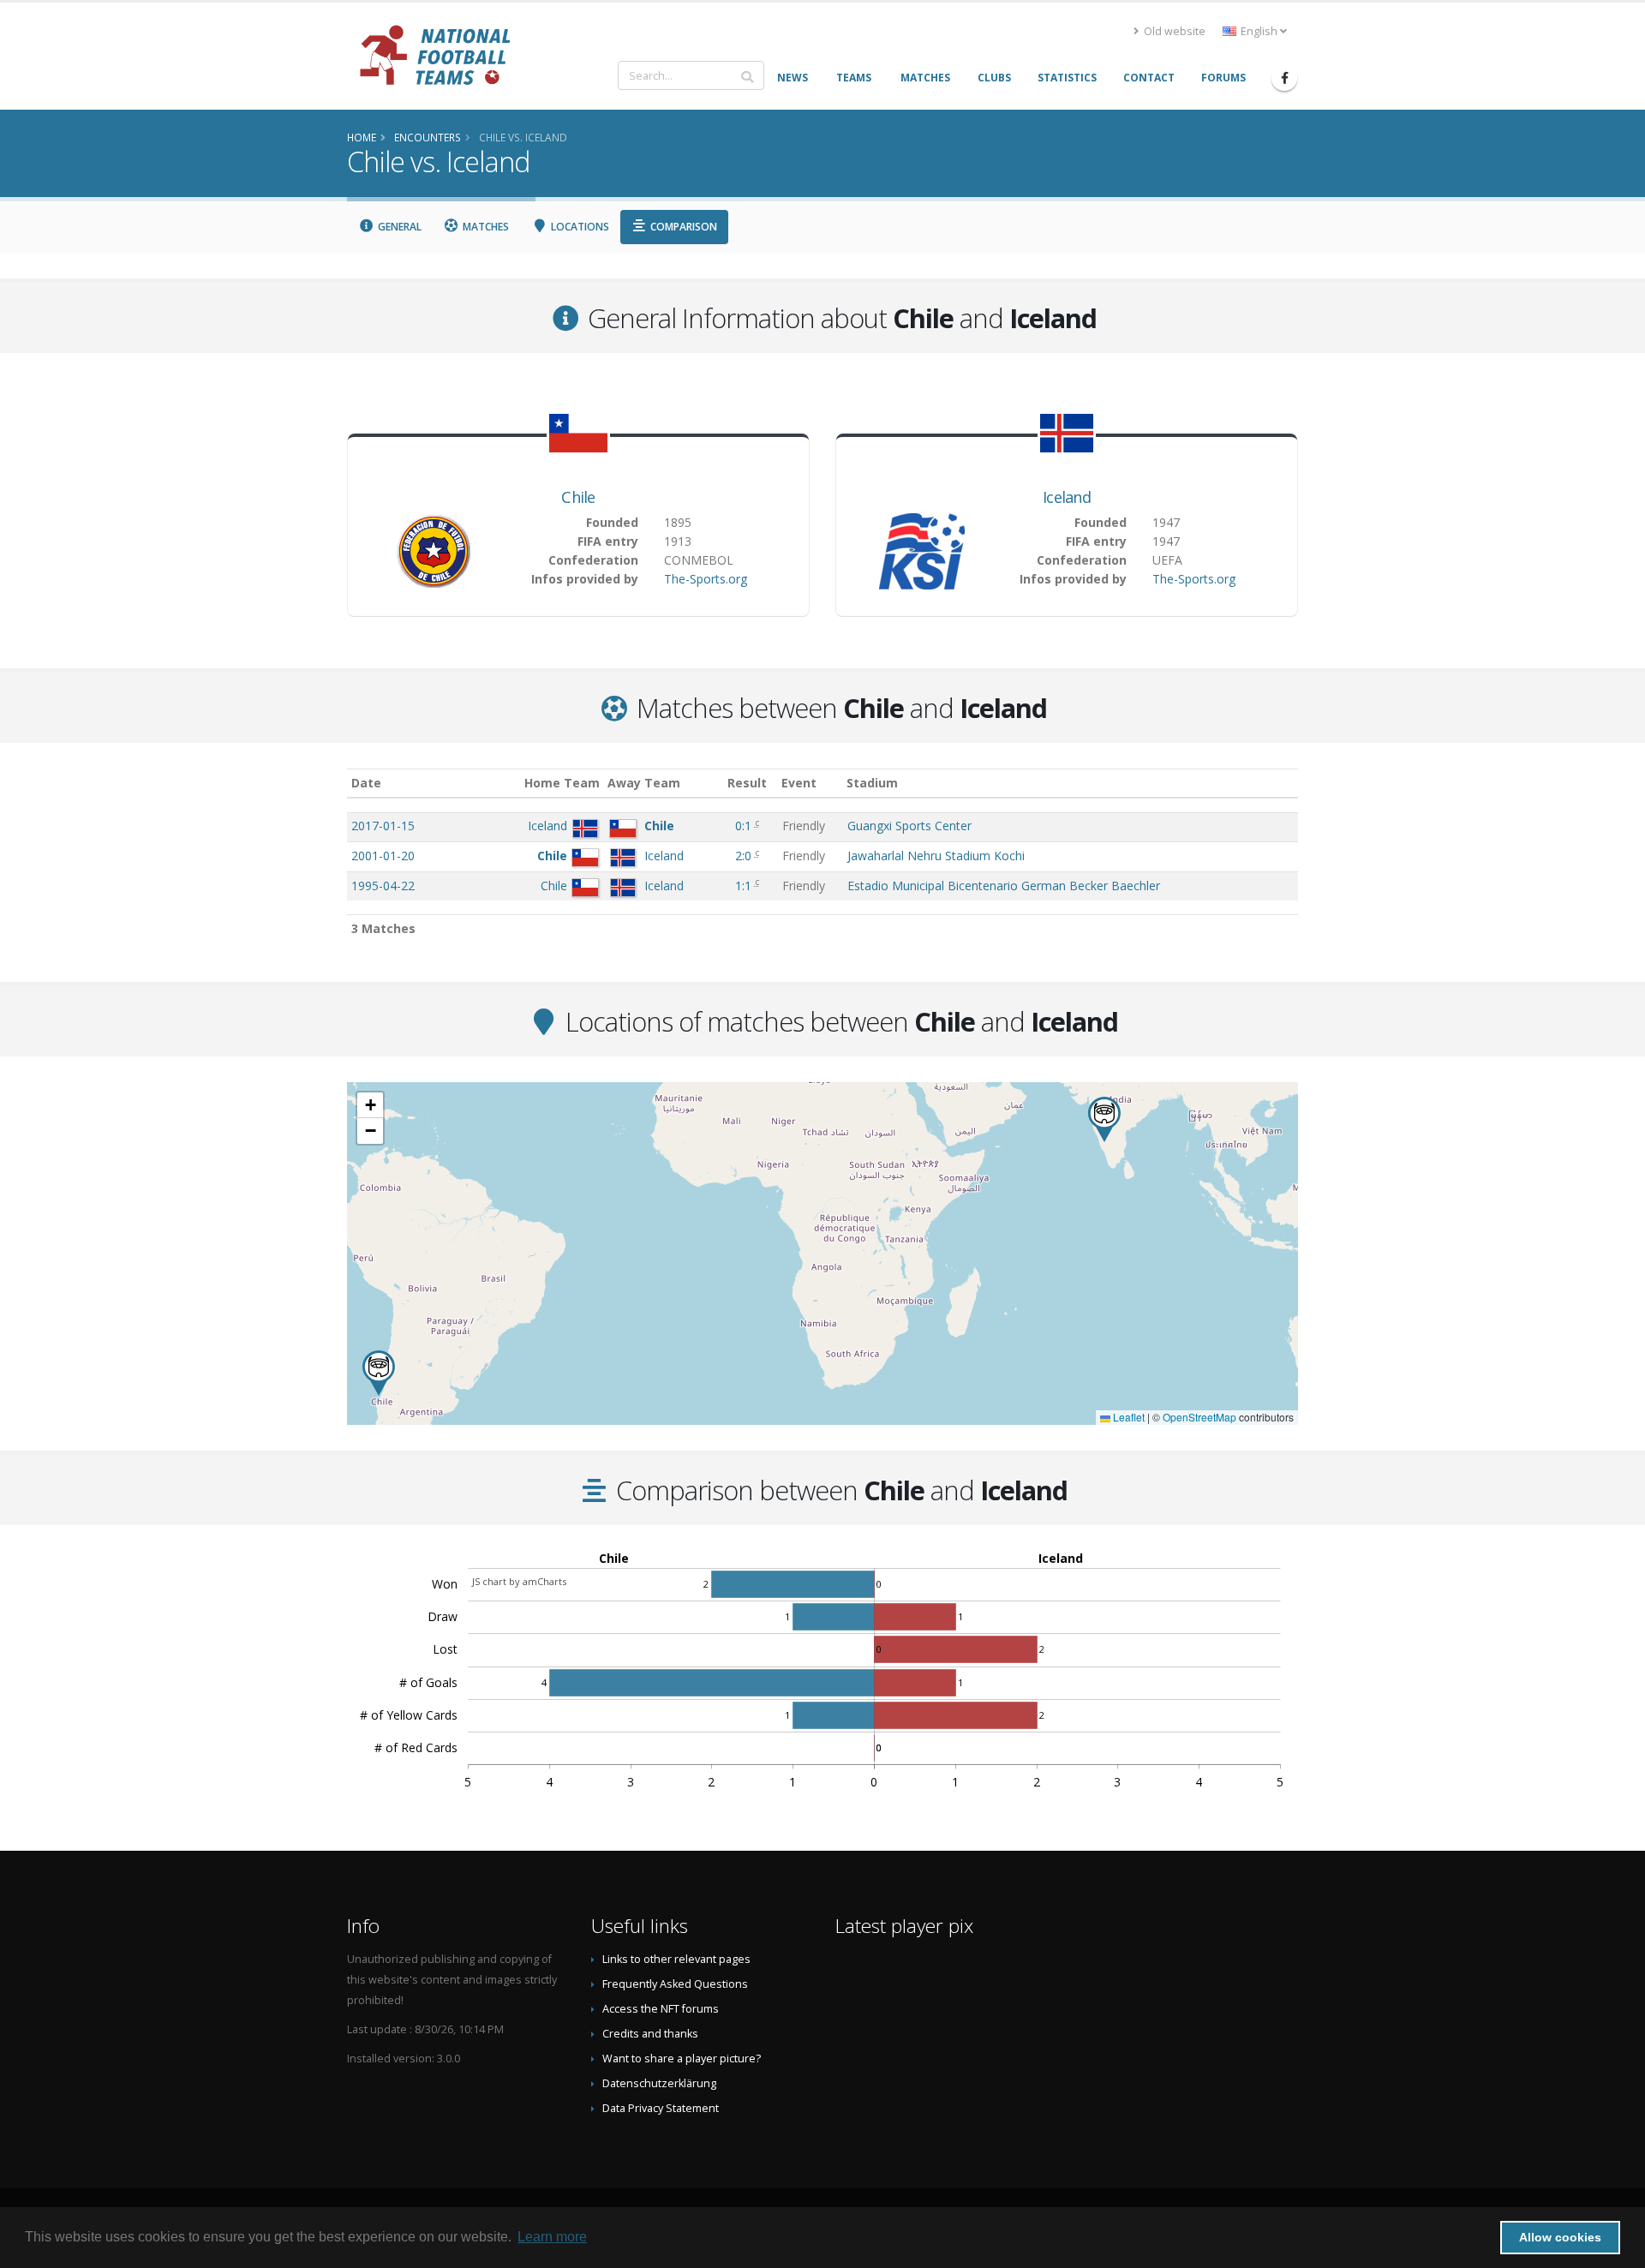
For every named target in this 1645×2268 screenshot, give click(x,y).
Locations (579, 227)
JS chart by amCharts (519, 1581)
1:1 (745, 886)
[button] (379, 1373)
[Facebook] (1284, 78)
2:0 (745, 856)
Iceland (1067, 497)
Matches (485, 227)
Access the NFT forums (661, 2009)
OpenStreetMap (1199, 1417)
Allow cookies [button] (1560, 2237)
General (398, 227)
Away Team (644, 783)
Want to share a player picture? (682, 2059)
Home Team (562, 783)
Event (799, 783)
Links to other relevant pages (676, 1959)
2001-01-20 (383, 856)
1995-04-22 (383, 886)
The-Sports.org (706, 579)
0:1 (745, 826)
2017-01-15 (383, 826)
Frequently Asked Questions (675, 1984)
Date (366, 783)
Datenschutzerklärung (659, 2083)
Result (747, 783)
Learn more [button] (552, 2237)
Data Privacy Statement (661, 2108)
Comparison (682, 227)
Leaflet (1128, 1417)
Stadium (872, 783)
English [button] (1259, 31)
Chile (578, 497)
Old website (1173, 31)
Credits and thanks (650, 2034)
